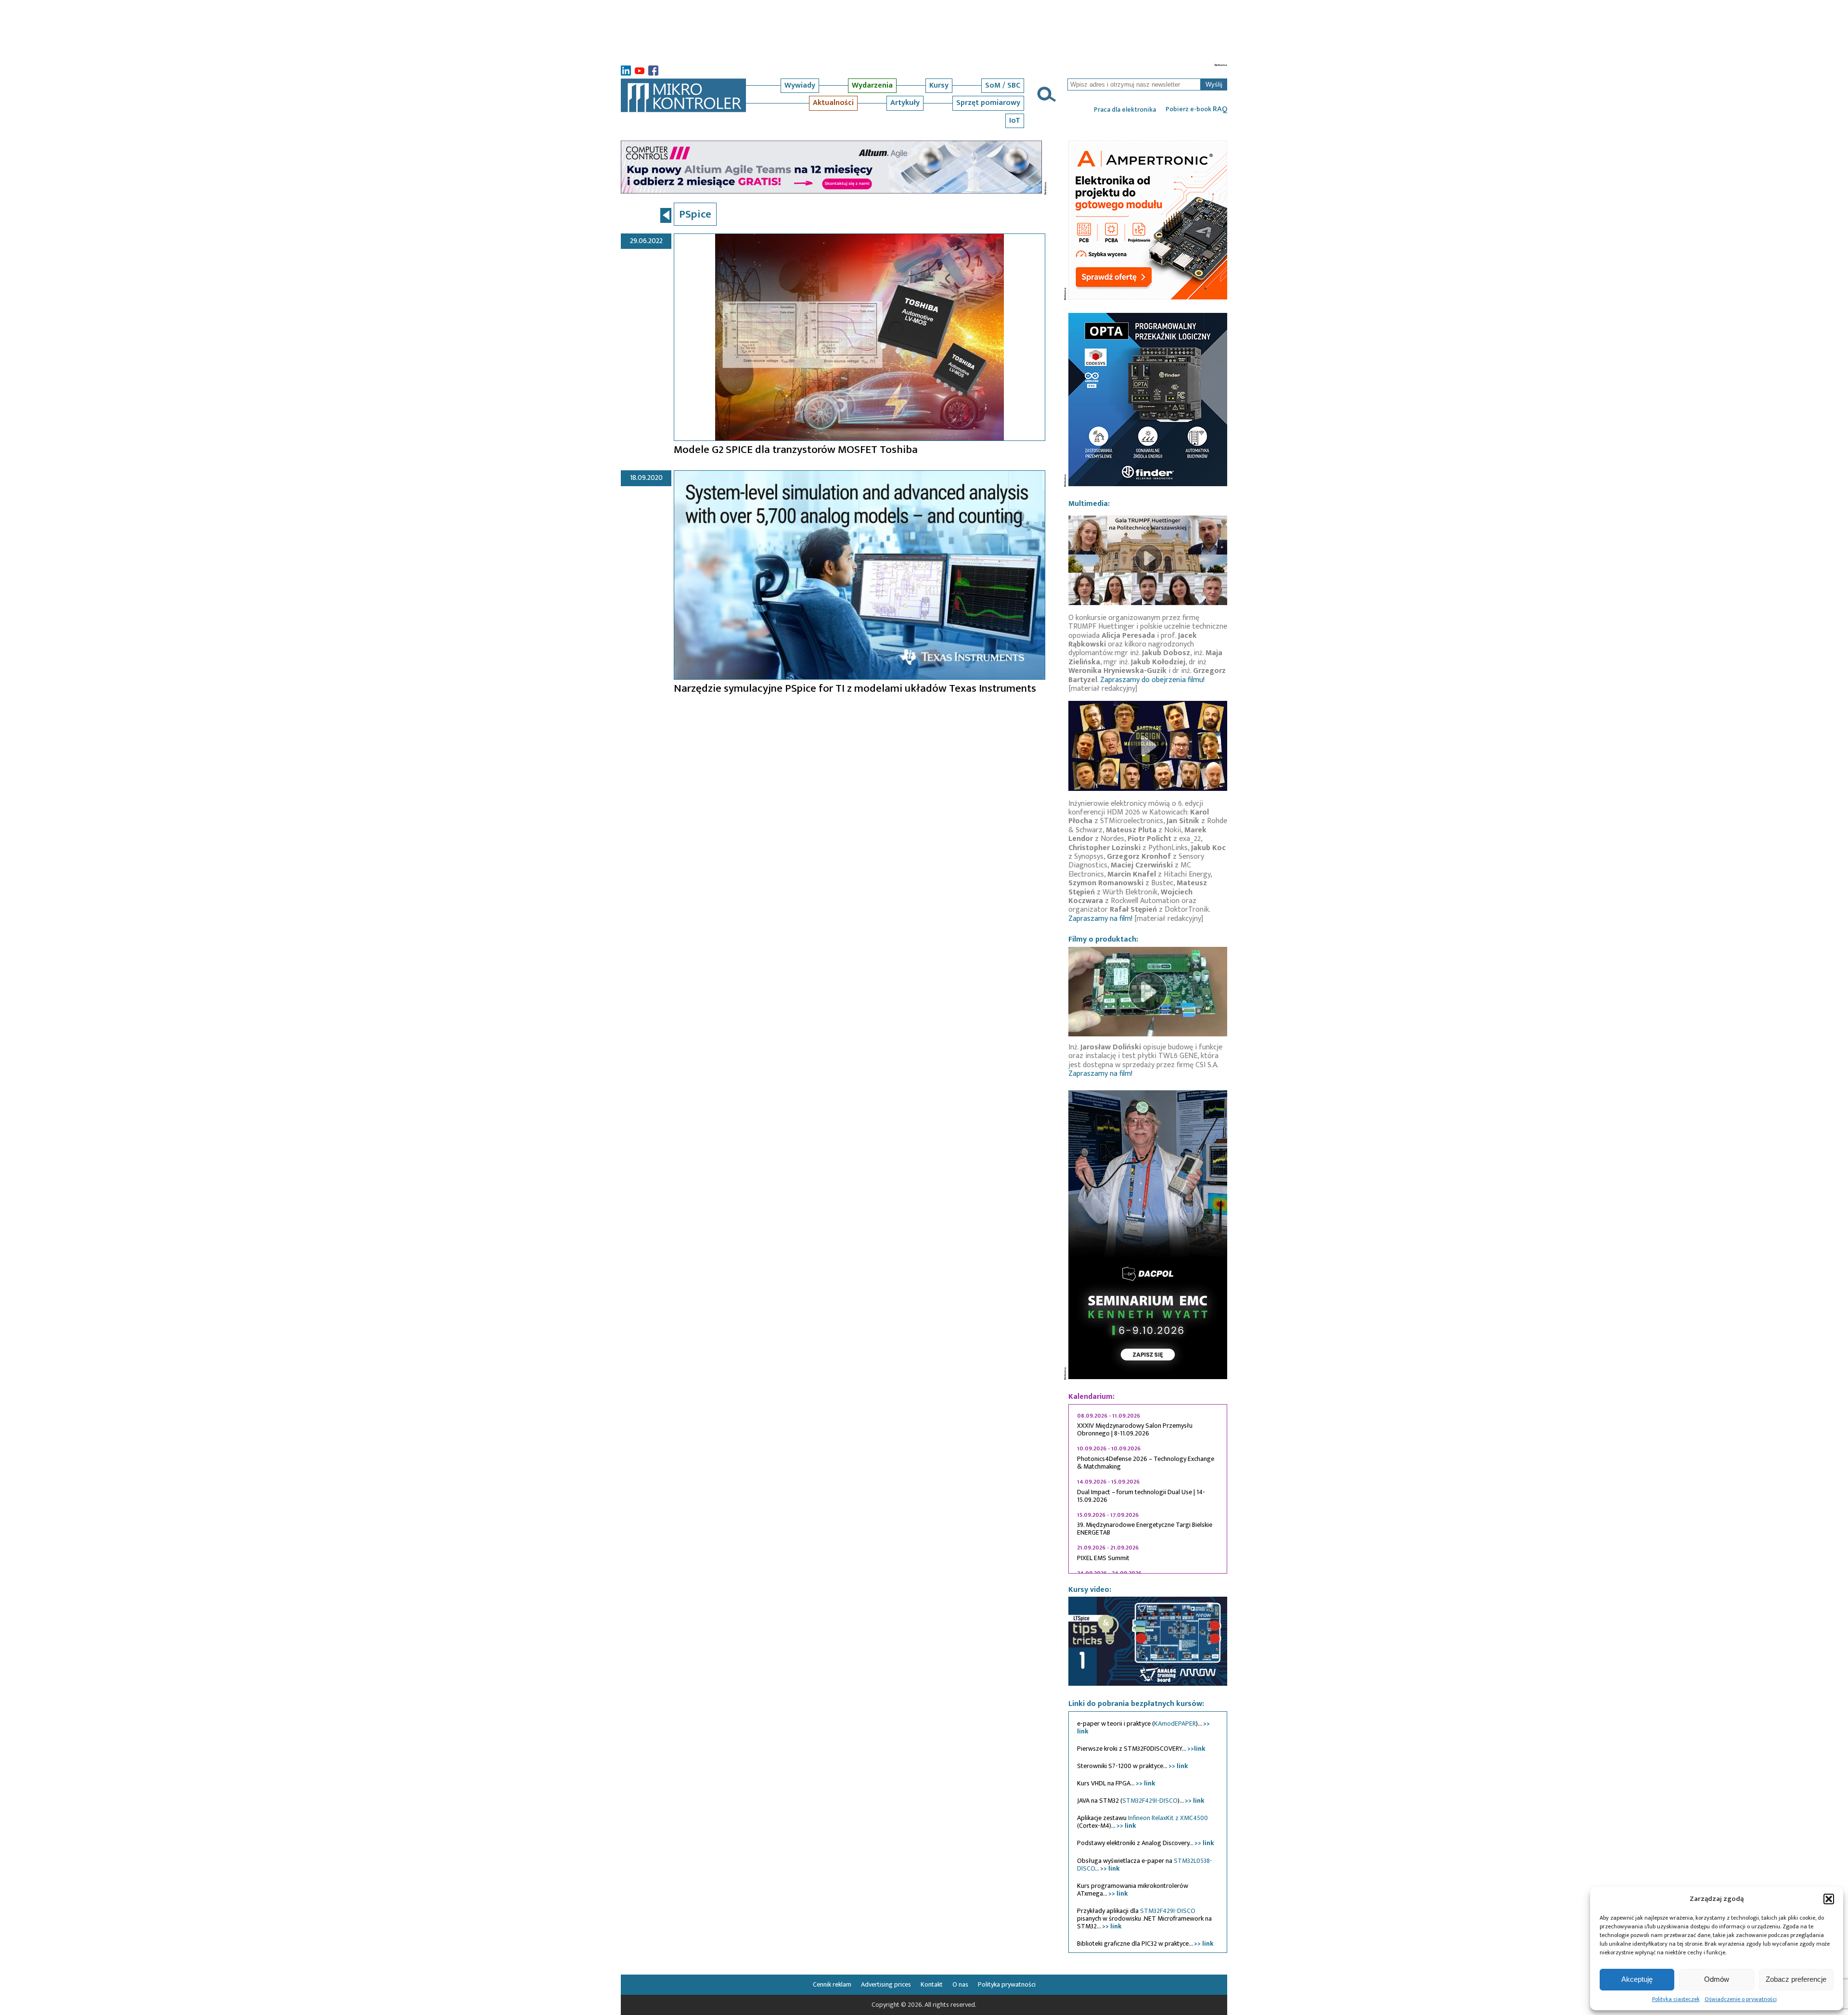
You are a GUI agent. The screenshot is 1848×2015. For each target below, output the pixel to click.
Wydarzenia (872, 85)
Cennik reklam (832, 1984)
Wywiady (800, 85)
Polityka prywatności (1007, 1984)
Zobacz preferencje (1796, 1979)
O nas (960, 1984)
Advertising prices (886, 1984)
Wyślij (1214, 84)
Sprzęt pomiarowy (988, 103)
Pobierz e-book (1196, 109)
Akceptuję (1637, 1979)
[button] (1829, 1899)
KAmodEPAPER (1175, 1724)
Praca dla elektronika (1125, 110)
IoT (1015, 121)
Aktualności (833, 103)
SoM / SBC (1003, 85)
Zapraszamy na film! (1100, 919)
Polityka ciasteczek (1676, 1999)
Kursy (939, 85)
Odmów (1717, 1979)
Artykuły (905, 103)
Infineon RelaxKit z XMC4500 (1168, 1818)
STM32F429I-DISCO (1150, 1801)
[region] (1148, 1489)
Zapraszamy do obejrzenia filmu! (1152, 680)
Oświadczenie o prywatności (1741, 1999)
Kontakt (932, 1984)
